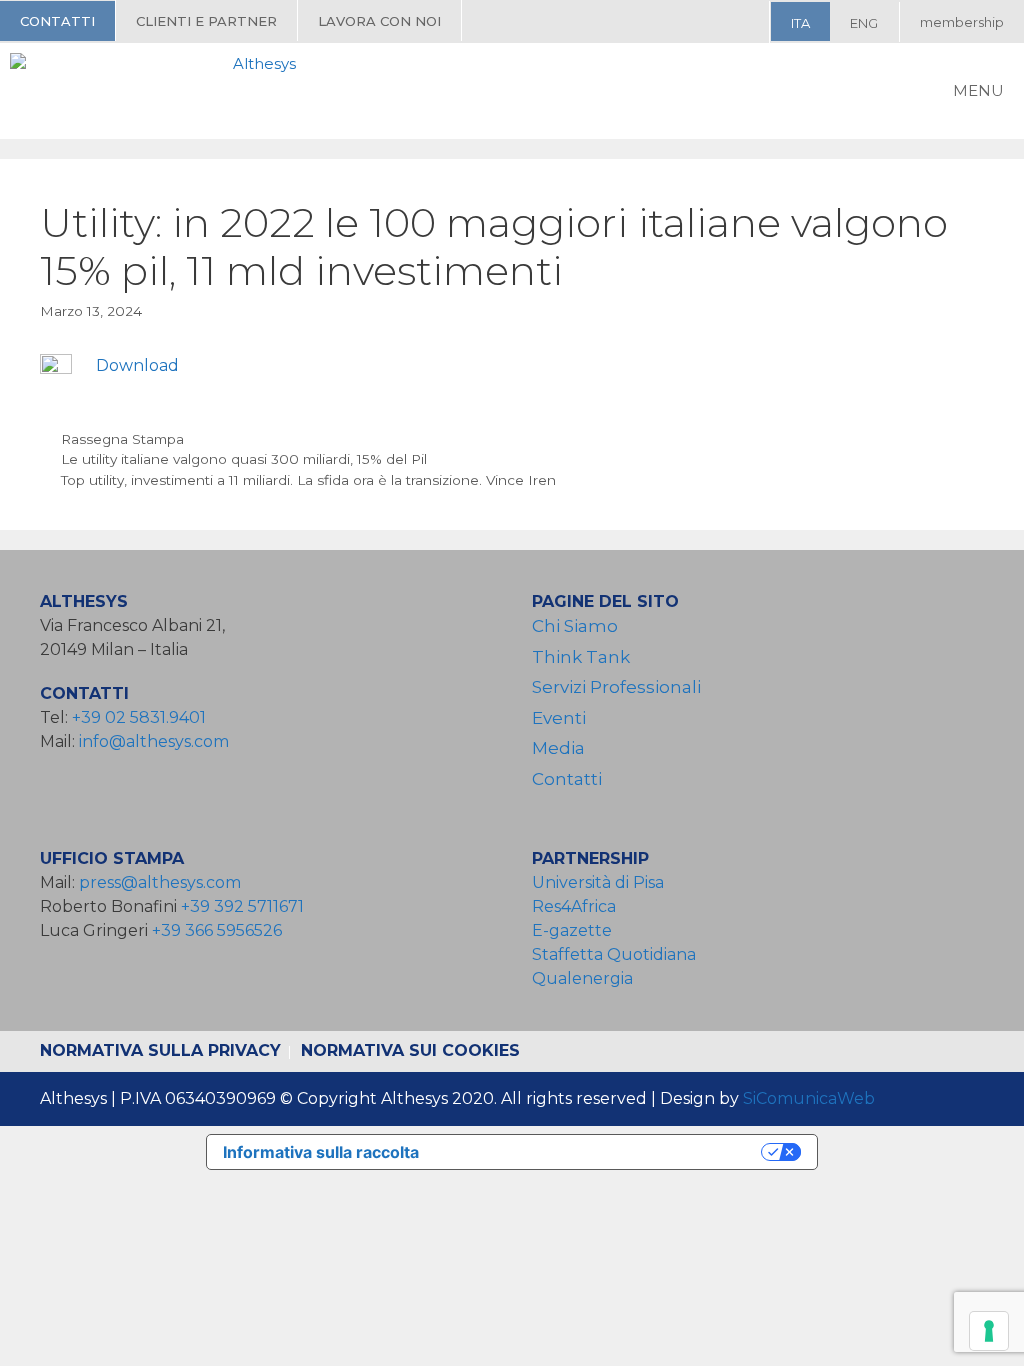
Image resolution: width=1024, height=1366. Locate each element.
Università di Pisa (598, 882)
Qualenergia (582, 978)
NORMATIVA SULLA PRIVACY (160, 1050)
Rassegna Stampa (122, 439)
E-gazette (572, 930)
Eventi (559, 718)
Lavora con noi (379, 21)
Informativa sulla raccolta (321, 1152)
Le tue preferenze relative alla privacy (600, 1152)
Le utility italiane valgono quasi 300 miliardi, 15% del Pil (244, 459)
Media (558, 748)
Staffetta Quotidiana (614, 954)
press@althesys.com (160, 882)
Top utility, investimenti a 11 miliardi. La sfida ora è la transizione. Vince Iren (308, 480)
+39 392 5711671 (242, 906)
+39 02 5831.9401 (139, 717)
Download (137, 365)
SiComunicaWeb (809, 1098)
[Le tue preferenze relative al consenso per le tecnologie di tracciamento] (989, 1331)
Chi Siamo (575, 626)
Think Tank (581, 657)
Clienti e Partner (206, 21)
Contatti (57, 21)
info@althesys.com (154, 741)
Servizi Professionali (616, 687)
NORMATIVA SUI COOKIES (410, 1050)
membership (962, 22)
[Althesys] (158, 91)
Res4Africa (578, 906)
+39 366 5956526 (217, 930)
